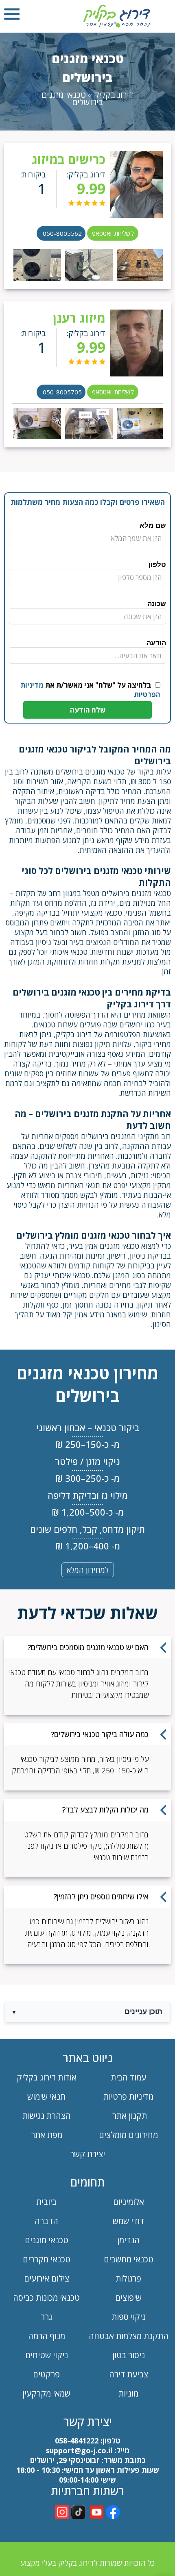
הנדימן (128, 2240)
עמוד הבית (128, 2077)
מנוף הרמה (47, 2336)
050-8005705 (62, 392)
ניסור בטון (129, 2355)
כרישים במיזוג (69, 159)
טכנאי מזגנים (47, 2240)
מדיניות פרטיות (128, 2097)
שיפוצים (128, 2298)
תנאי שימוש (46, 2097)
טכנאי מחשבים (129, 2259)
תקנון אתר (129, 2116)
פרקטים (46, 2374)
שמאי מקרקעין (46, 2393)
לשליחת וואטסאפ (113, 233)
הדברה (46, 2221)
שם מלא (153, 526)
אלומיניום (129, 2202)
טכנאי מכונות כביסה (46, 2298)
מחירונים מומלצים (128, 2135)
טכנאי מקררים (47, 2259)
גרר (46, 2317)
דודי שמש (128, 2221)
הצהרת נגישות (47, 2116)
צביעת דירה (129, 2374)
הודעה (156, 643)
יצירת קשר (87, 2154)
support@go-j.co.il (79, 2450)
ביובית (46, 2202)
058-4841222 (77, 2441)
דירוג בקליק (114, 95)
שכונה (157, 604)
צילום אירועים (47, 2278)
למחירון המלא (88, 1570)
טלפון (157, 565)
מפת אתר (47, 2135)
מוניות (128, 2393)
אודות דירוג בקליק (47, 2077)
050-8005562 (62, 233)
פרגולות (128, 2278)
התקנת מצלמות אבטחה (129, 2336)
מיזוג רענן (79, 318)
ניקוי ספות (129, 2317)
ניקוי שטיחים (47, 2355)
